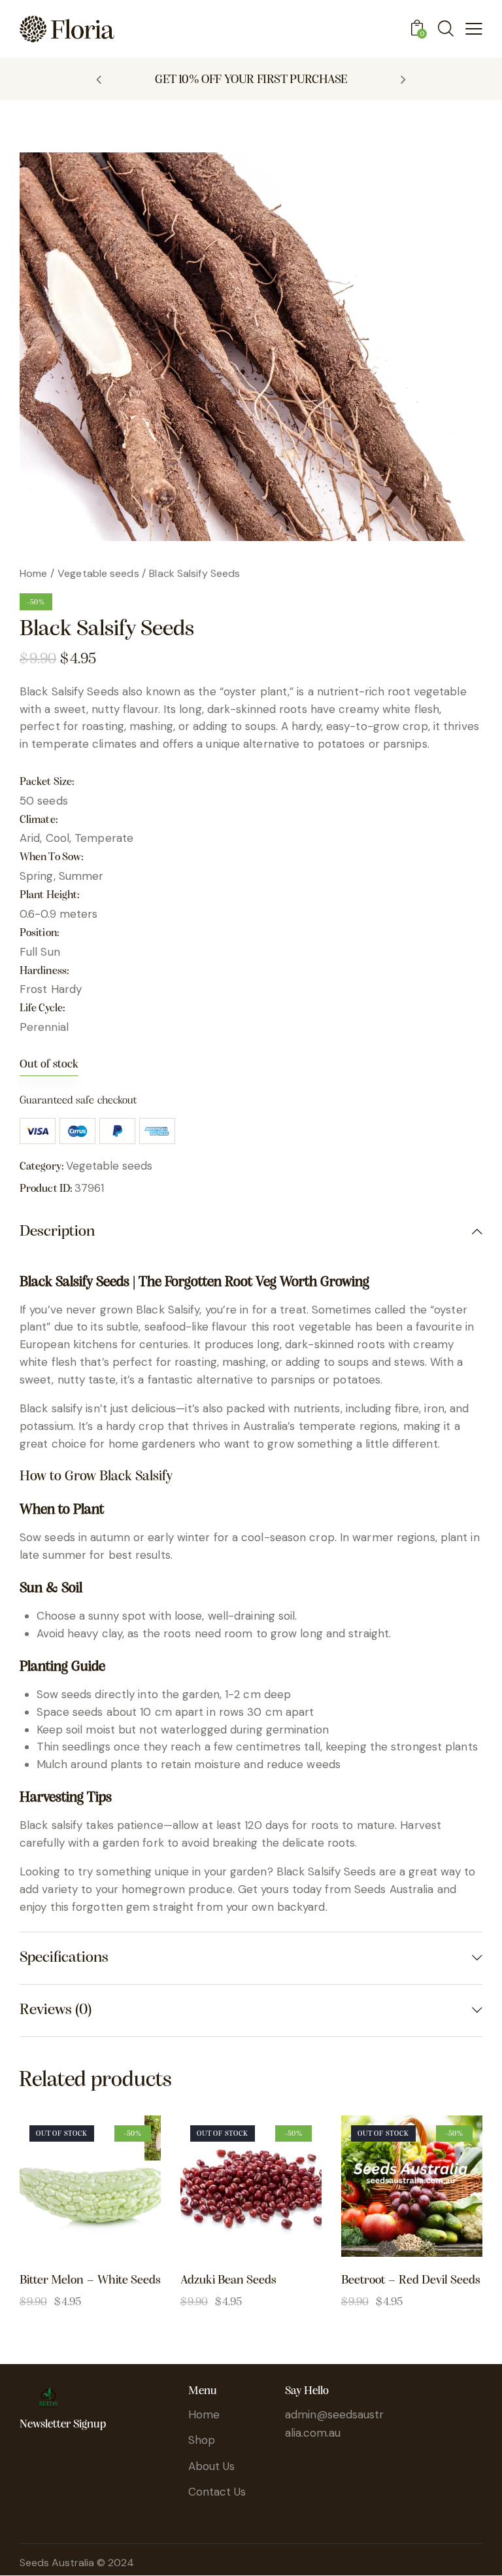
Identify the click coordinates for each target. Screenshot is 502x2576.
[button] (99, 79)
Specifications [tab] (64, 1958)
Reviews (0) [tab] (56, 2010)
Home (33, 573)
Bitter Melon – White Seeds (90, 2281)
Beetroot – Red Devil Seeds (411, 2281)
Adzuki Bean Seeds (228, 2281)
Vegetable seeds (98, 573)
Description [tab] (57, 1232)
